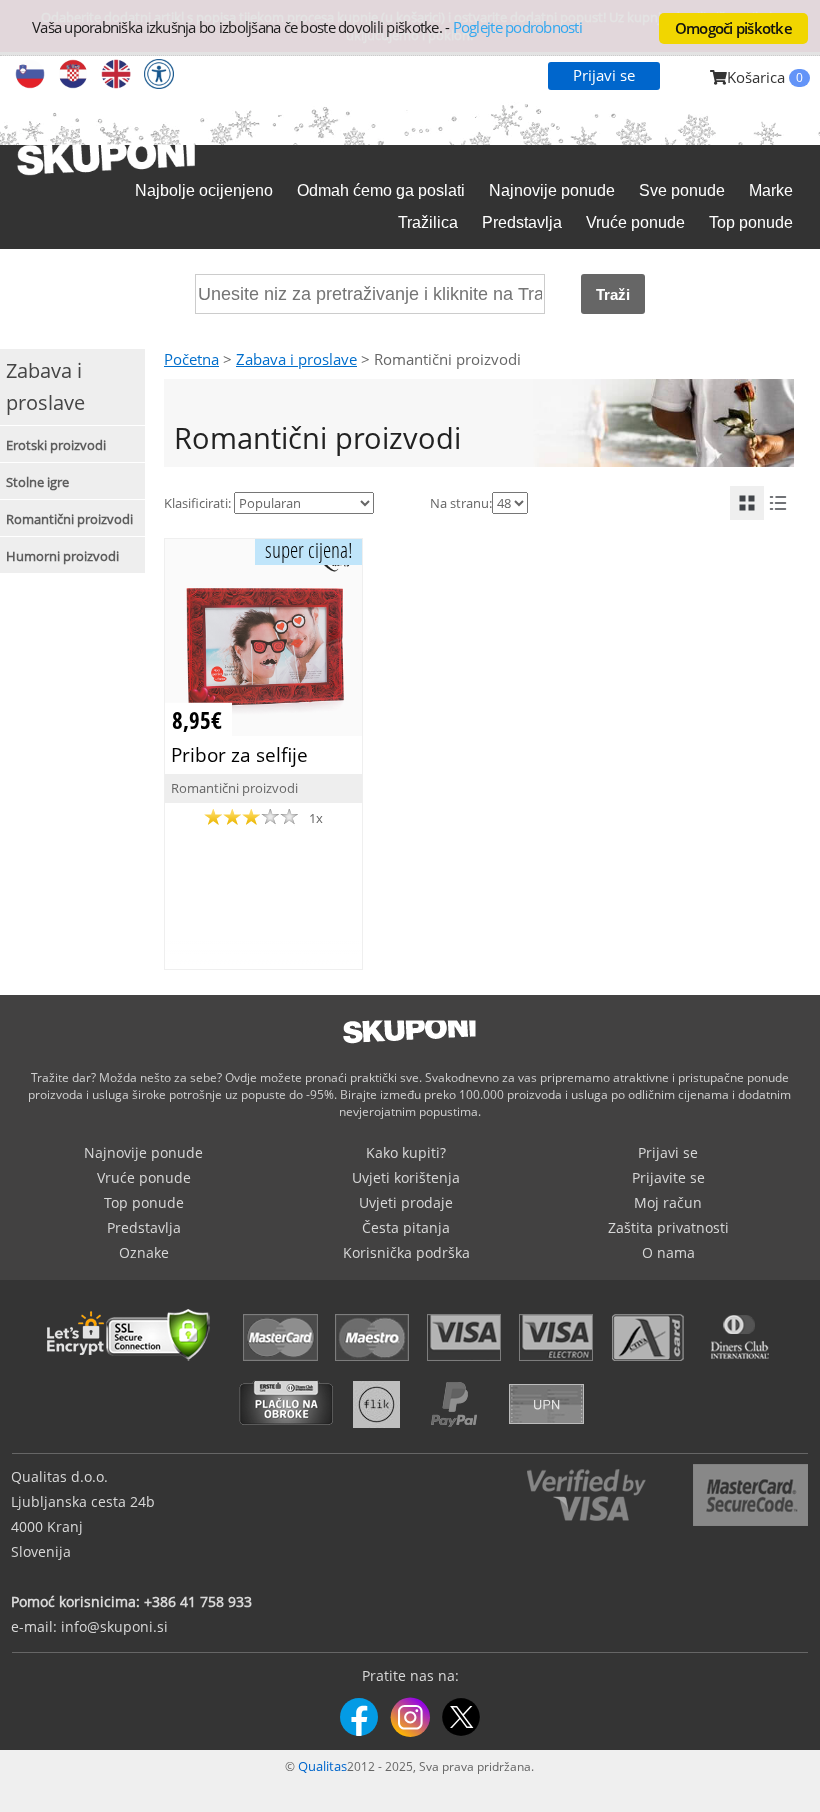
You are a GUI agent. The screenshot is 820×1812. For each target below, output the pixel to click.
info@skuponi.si (114, 1626)
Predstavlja (522, 222)
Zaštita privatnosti (668, 1227)
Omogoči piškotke (733, 28)
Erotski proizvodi (56, 445)
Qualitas (322, 1766)
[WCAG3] (159, 76)
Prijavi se (604, 75)
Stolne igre (37, 482)
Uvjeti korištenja (406, 1177)
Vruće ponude (635, 222)
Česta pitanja (406, 1227)
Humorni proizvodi (62, 556)
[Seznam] (778, 503)
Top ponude (751, 222)
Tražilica (428, 222)
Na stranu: (461, 503)
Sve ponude (682, 190)
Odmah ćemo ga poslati (381, 190)
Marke (771, 190)
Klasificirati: (197, 503)
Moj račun (668, 1202)
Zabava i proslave (296, 359)
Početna (191, 359)
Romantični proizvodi (69, 519)
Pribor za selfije (239, 754)
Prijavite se (668, 1177)
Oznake (144, 1252)
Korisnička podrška (406, 1252)
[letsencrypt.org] (134, 1363)
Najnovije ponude (552, 190)
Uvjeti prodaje (406, 1202)
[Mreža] (747, 503)
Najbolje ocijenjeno (204, 190)
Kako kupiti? (406, 1152)
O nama (668, 1252)
